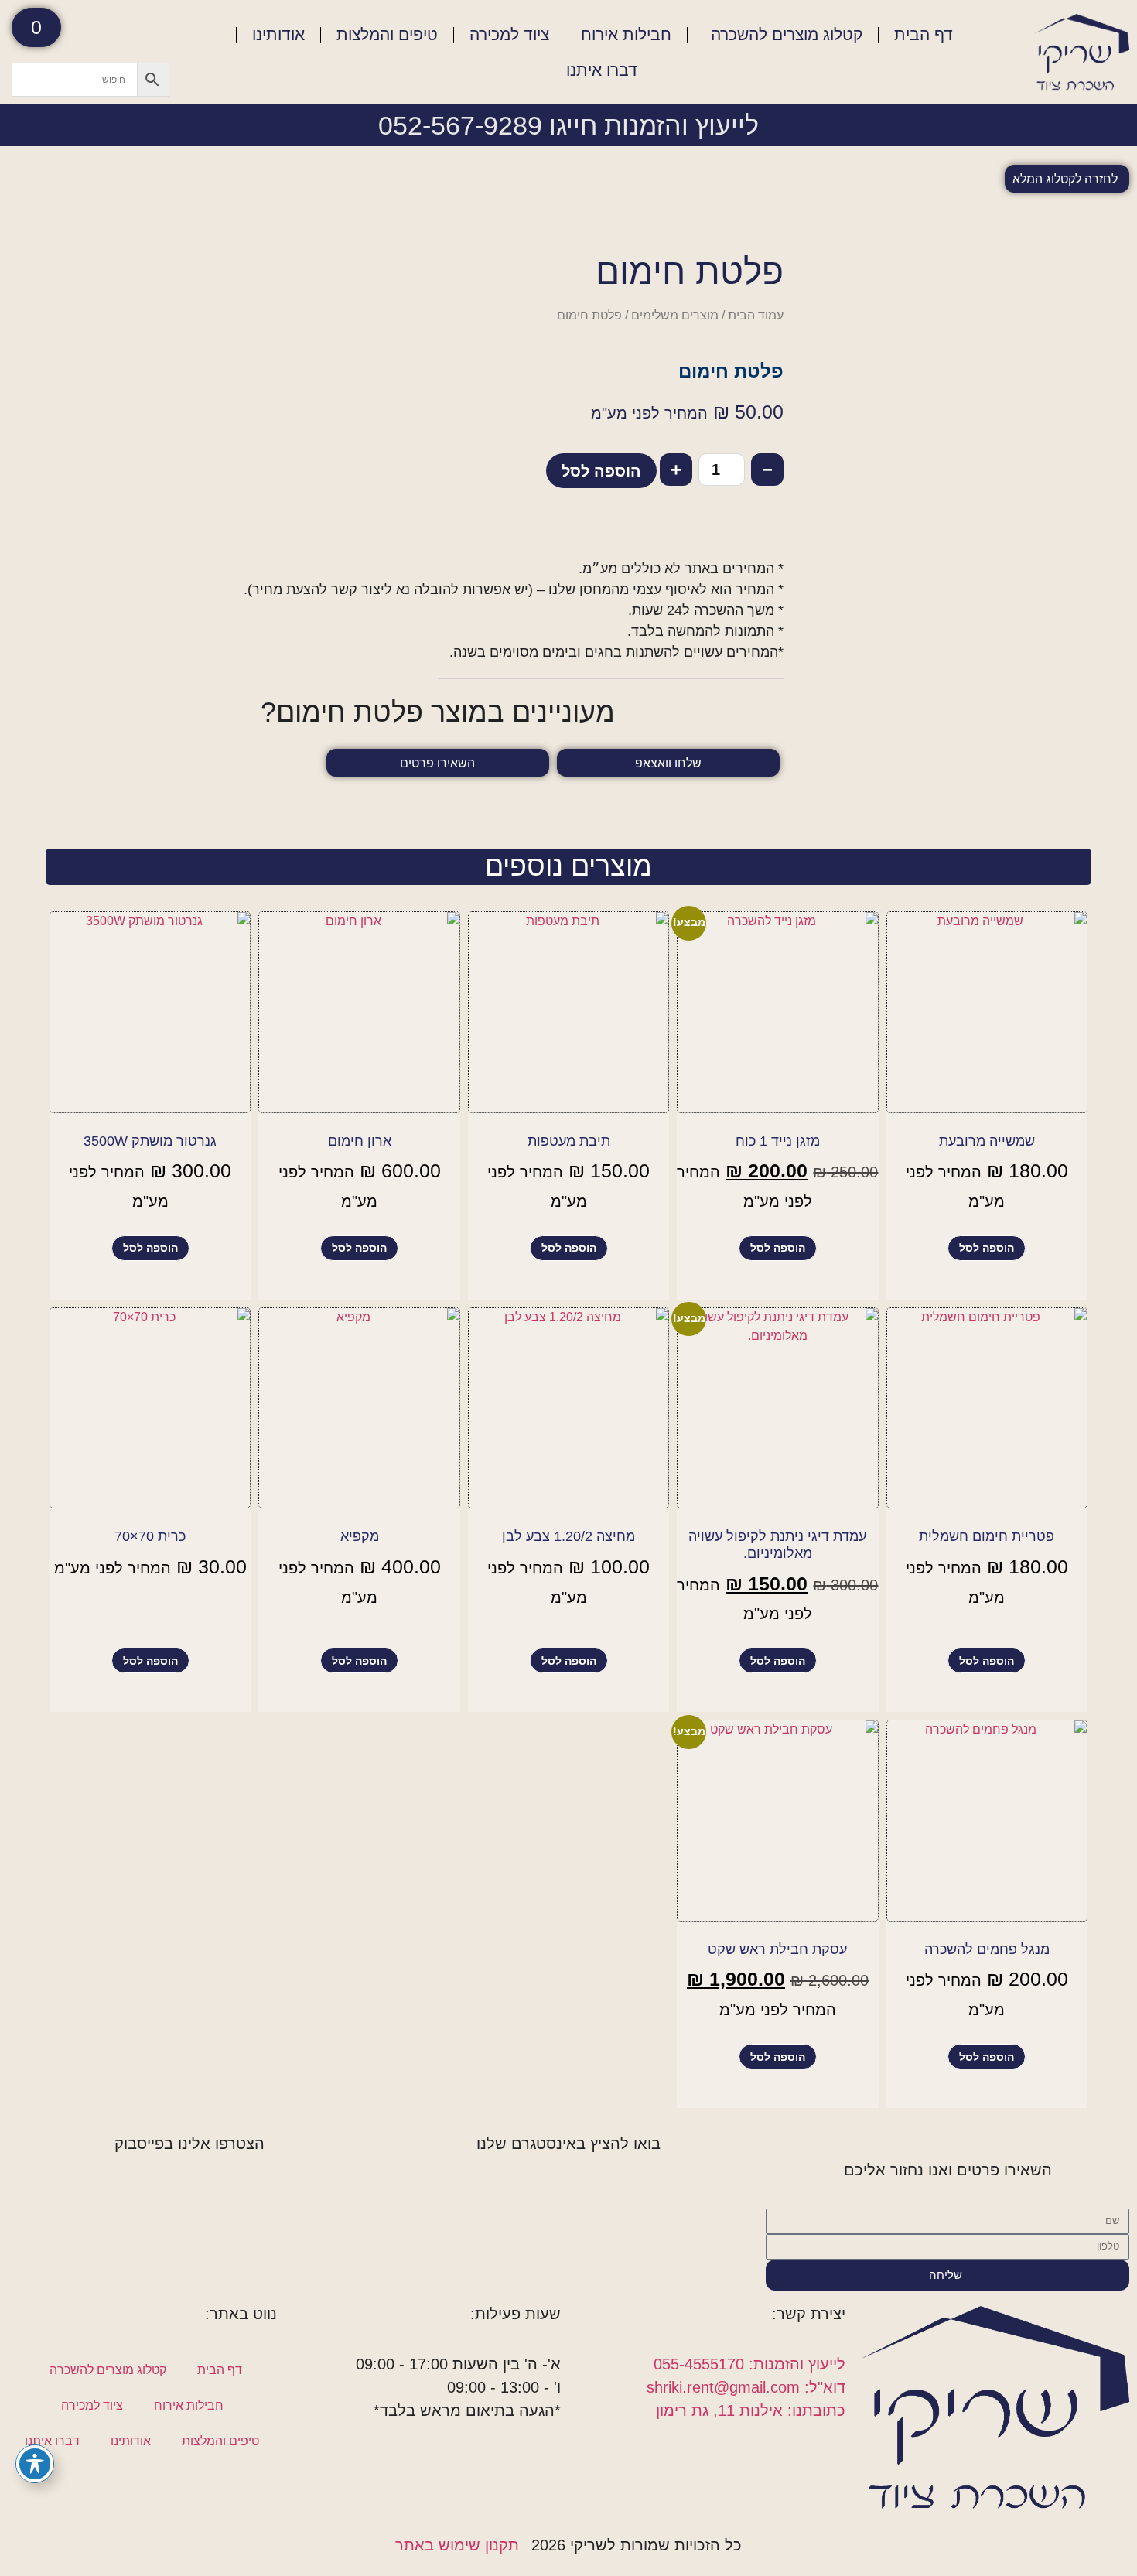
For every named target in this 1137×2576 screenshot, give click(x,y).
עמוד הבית (756, 315)
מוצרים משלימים (675, 315)
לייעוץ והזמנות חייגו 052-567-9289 (568, 125)
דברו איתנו (602, 70)
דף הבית (924, 34)
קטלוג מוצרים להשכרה (787, 34)
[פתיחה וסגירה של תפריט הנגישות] (35, 2464)
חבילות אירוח (626, 34)
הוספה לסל (601, 471)
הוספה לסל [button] (987, 1248)
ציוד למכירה (509, 34)
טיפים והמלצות (387, 34)
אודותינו (278, 34)
